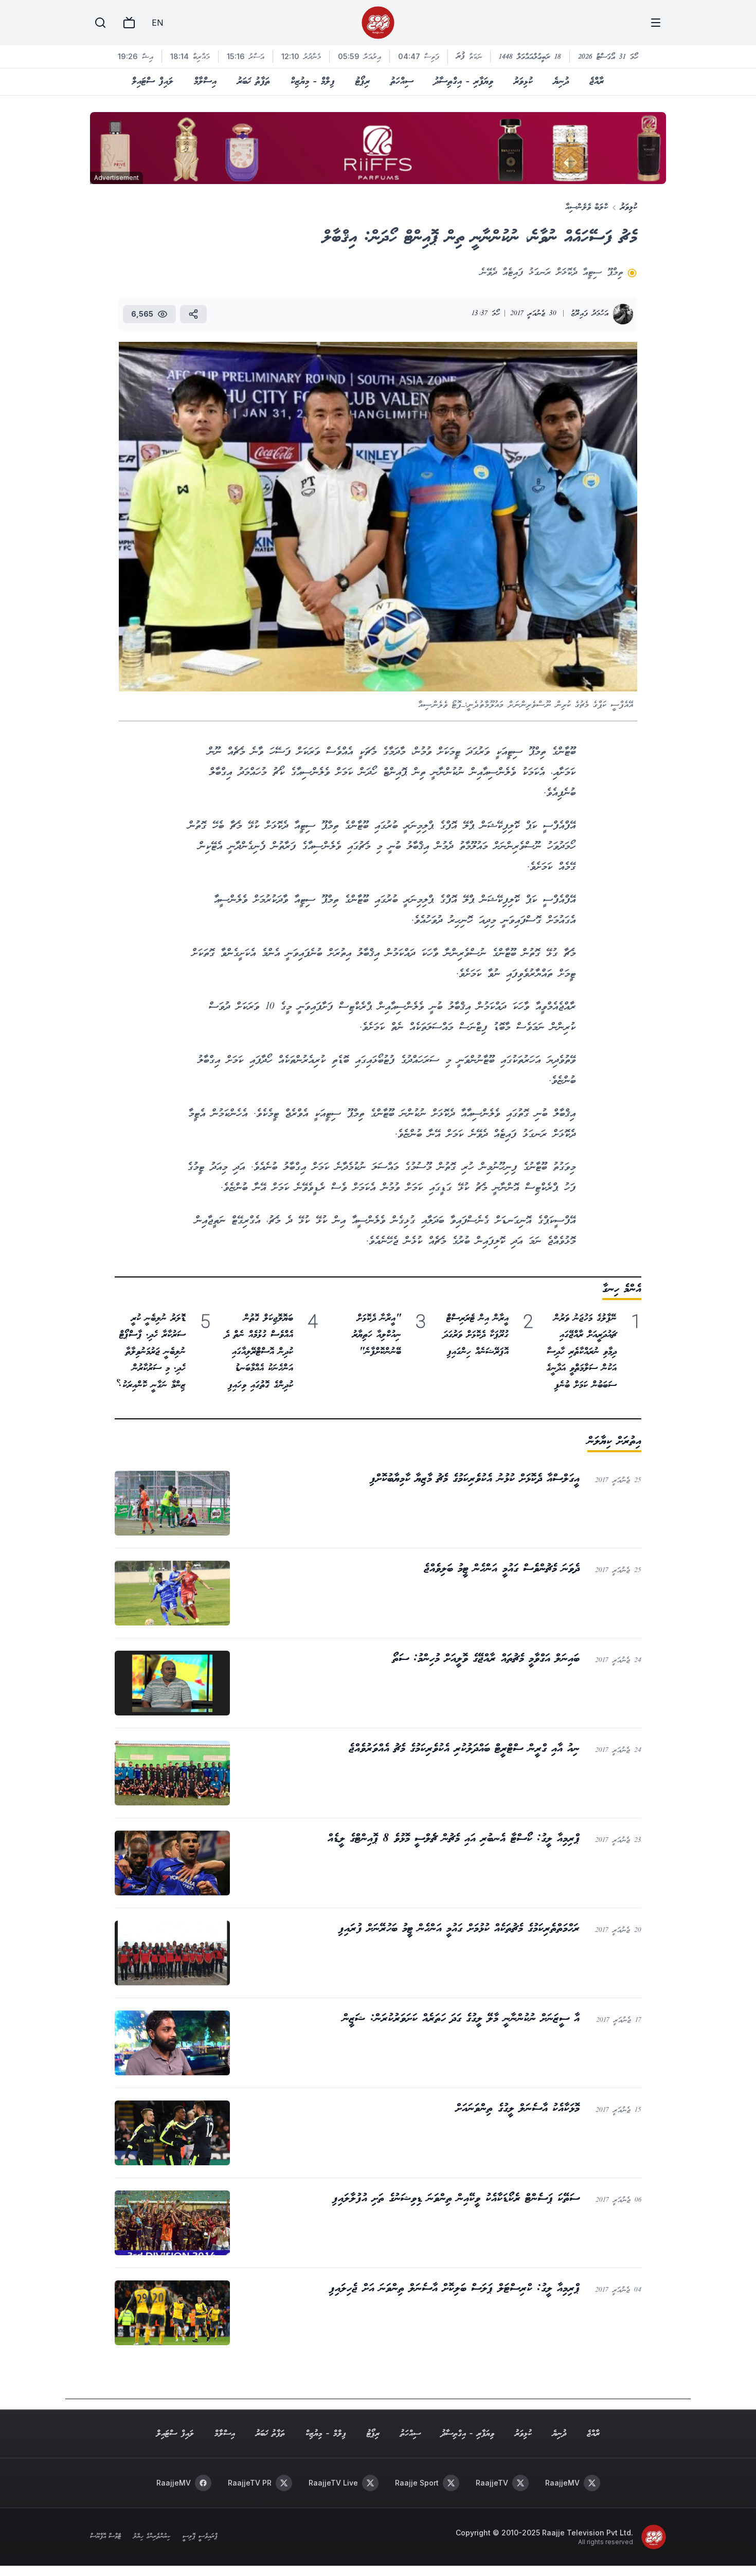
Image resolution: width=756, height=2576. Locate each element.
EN (157, 23)
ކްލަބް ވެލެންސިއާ (587, 207)
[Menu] (656, 23)
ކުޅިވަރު (523, 82)
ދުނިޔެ (561, 82)
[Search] (100, 23)
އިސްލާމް (205, 82)
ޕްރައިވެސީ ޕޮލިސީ (200, 2537)
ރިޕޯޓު (363, 82)
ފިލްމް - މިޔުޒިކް (313, 82)
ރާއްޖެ (597, 82)
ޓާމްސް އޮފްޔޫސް (105, 2537)
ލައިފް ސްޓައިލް (152, 82)
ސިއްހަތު (402, 82)
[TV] (129, 23)
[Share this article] (193, 314)
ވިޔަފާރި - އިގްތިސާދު (464, 82)
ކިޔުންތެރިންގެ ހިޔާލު (152, 2537)
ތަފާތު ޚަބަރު (254, 82)
